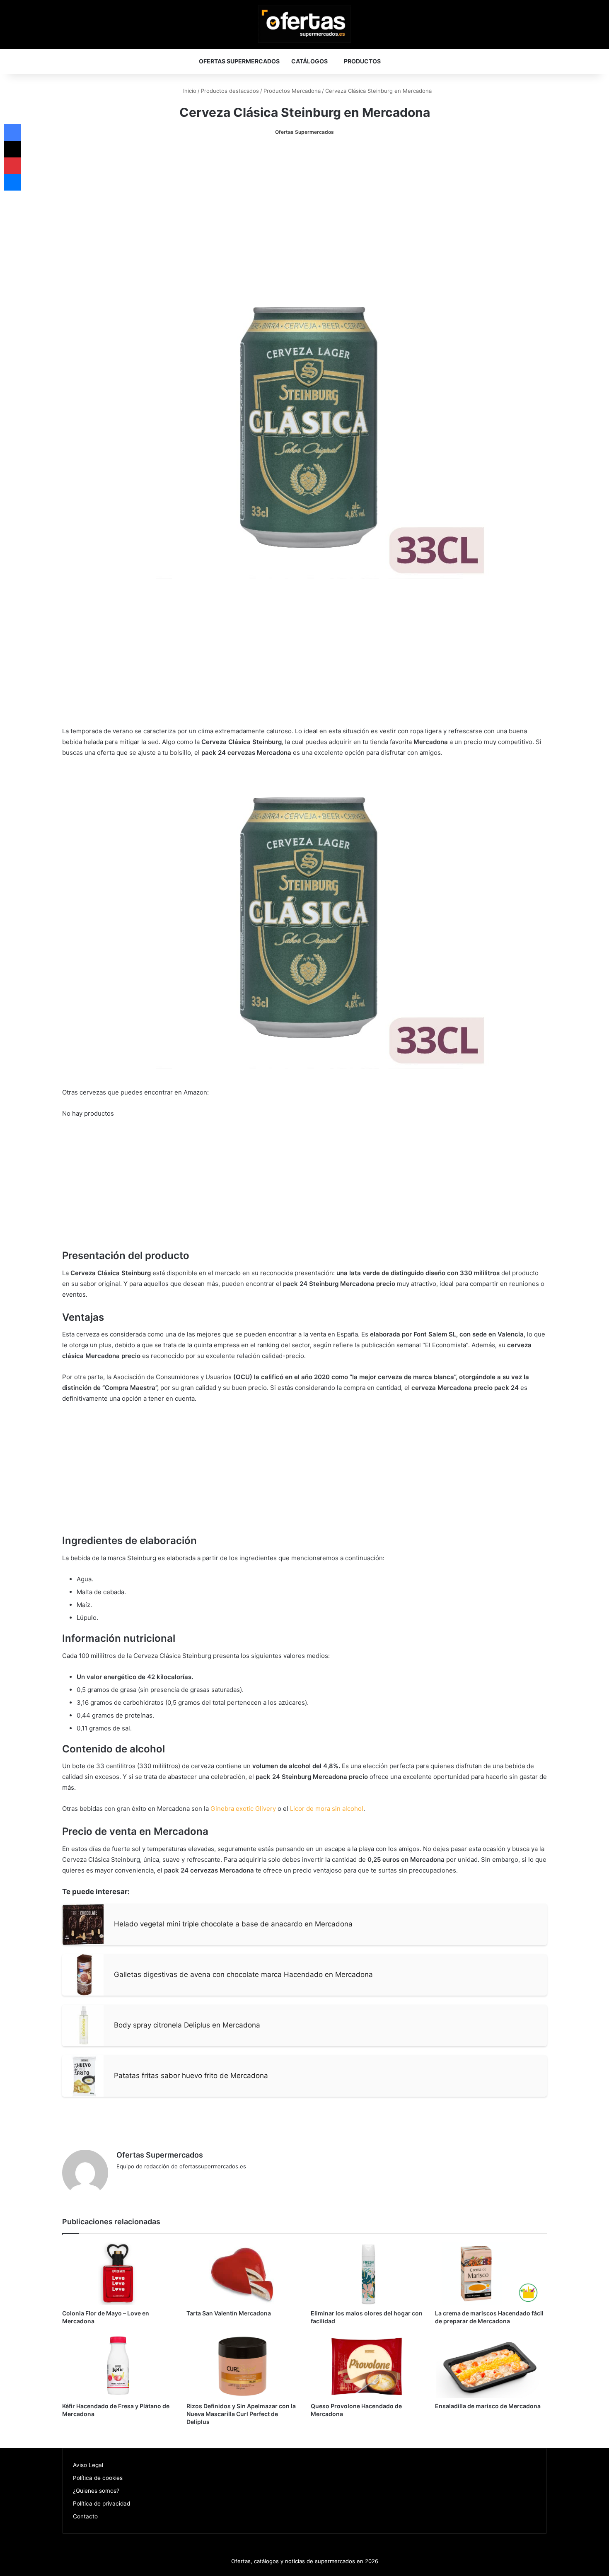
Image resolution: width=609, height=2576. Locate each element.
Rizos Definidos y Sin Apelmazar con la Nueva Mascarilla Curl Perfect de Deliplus (241, 2414)
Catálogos (309, 61)
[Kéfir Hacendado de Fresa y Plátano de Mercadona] (118, 2366)
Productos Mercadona (292, 91)
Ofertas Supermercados (239, 61)
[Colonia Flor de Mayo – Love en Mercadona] (118, 2274)
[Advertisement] (304, 208)
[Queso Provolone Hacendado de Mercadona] (367, 2366)
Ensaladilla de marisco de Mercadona (488, 2406)
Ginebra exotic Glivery (243, 1809)
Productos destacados (230, 91)
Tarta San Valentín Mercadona (229, 2313)
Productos (362, 61)
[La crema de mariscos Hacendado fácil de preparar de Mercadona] (491, 2274)
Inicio (189, 91)
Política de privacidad (101, 2504)
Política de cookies (98, 2478)
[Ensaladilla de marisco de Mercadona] (491, 2366)
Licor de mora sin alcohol (327, 1809)
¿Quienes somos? (96, 2491)
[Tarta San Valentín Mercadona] (242, 2274)
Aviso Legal (88, 2465)
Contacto (85, 2516)
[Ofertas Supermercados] (304, 24)
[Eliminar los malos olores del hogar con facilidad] (367, 2274)
